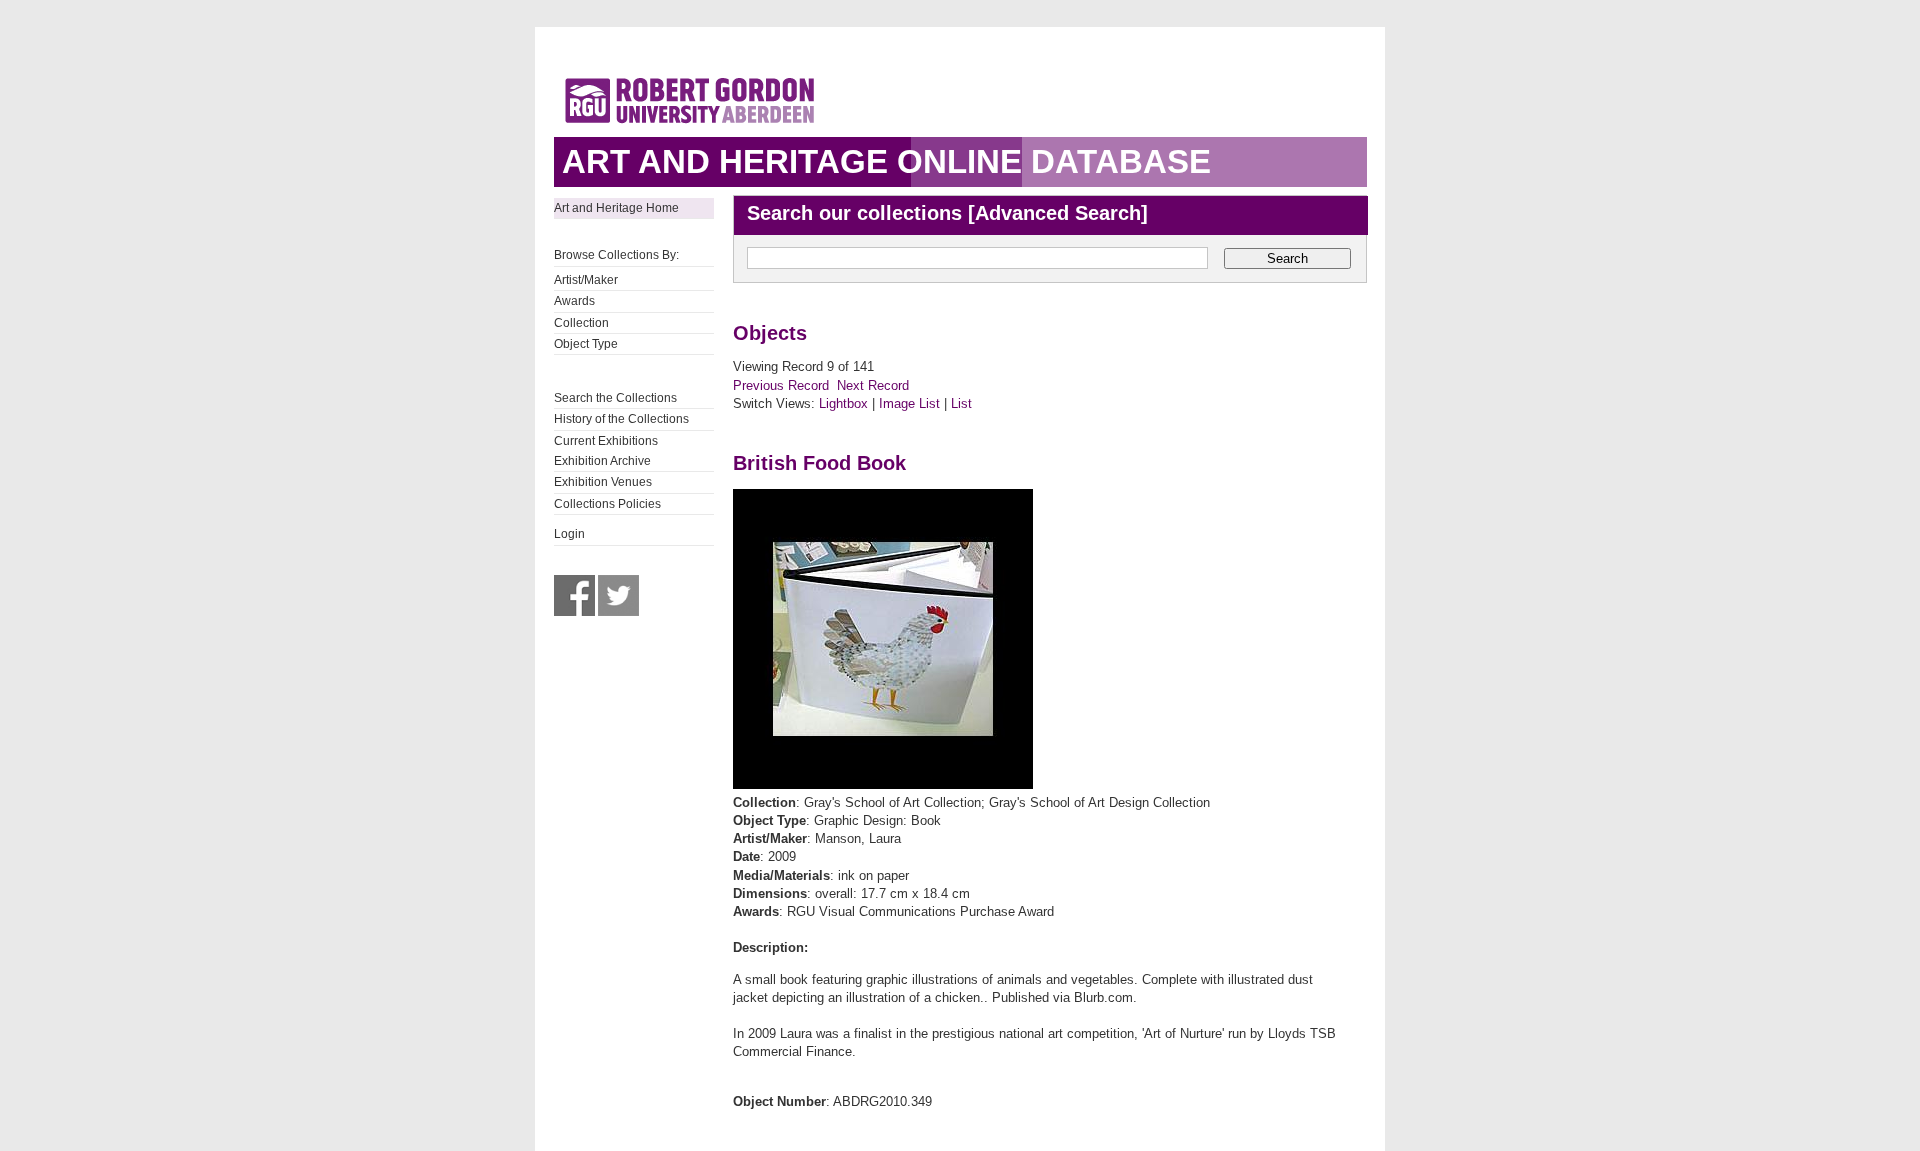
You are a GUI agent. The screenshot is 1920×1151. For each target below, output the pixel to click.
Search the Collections (615, 398)
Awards (574, 301)
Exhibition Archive (602, 461)
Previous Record (781, 385)
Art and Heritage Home (616, 208)
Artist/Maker (586, 280)
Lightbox (843, 403)
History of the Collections (621, 419)
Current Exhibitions (606, 441)
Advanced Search (1058, 213)
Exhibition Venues (603, 482)
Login (569, 534)
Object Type (586, 344)
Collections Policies (607, 504)
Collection (581, 323)
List (961, 403)
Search (1287, 258)
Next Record (873, 385)
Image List (909, 403)
